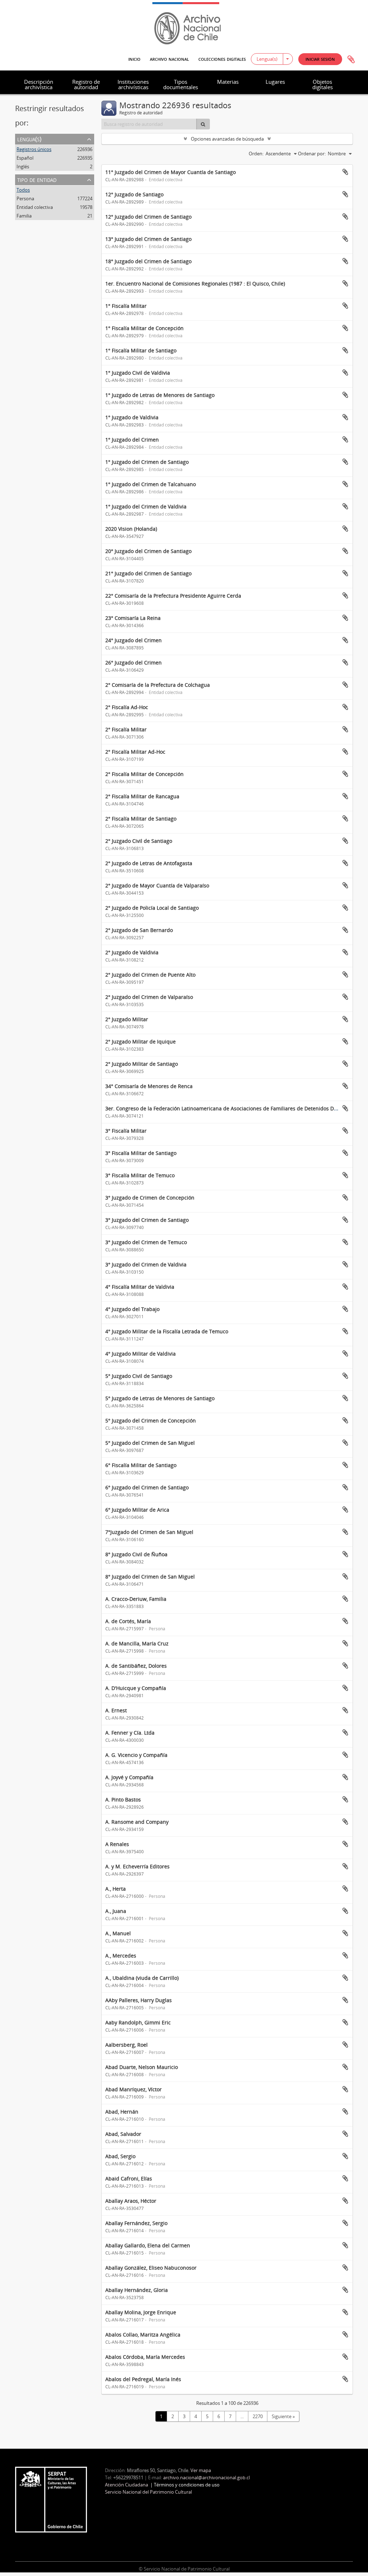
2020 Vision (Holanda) (131, 529)
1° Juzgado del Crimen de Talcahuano (151, 484)
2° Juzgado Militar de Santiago (142, 1064)
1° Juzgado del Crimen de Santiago (147, 462)
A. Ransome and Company (137, 1822)
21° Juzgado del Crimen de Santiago (148, 573)
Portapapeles (351, 60)
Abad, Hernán (122, 2112)
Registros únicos (34, 149)
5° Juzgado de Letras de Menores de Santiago (160, 1398)
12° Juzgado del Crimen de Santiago (148, 217)
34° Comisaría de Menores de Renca (149, 1086)
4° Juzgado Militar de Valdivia (141, 1354)
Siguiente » (283, 2416)
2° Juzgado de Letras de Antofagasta (149, 863)
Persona (25, 198)
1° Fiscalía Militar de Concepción (144, 328)
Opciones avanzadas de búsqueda (227, 139)
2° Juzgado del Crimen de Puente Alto (150, 975)
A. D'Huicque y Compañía (136, 1688)
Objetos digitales (323, 84)
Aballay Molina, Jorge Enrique (141, 2312)
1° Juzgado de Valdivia (132, 417)
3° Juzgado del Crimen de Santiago (147, 1220)
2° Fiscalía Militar (126, 729)
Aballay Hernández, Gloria (137, 2290)
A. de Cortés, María (128, 1621)
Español (25, 158)
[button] (320, 59)
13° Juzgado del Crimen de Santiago (148, 239)
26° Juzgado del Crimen (134, 663)
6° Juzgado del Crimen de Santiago (147, 1487)
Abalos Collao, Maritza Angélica (143, 2335)
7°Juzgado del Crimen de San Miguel (149, 1532)
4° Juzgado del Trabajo (132, 1309)
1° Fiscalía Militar (126, 306)
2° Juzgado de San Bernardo (139, 930)
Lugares (275, 82)
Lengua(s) (267, 59)
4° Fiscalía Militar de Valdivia (140, 1287)
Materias (228, 82)
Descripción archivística (39, 84)
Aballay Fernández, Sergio (136, 2223)
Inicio (134, 59)
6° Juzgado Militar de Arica (137, 1510)
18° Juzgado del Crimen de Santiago (148, 261)
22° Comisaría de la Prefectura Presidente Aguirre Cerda (173, 596)
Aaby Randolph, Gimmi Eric (138, 2022)
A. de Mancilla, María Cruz (137, 1643)
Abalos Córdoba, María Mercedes (145, 2357)
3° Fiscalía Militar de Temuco (140, 1175)
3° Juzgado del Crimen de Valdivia (146, 1264)
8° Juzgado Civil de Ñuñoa (136, 1554)
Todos (23, 190)
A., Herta (116, 1889)
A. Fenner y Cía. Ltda (130, 1733)
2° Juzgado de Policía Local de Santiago (152, 908)
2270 (258, 2416)
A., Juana (116, 1911)
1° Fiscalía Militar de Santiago (141, 350)
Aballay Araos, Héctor (131, 2201)
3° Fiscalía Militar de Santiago (141, 1153)
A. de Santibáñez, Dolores (136, 1666)
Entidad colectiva (35, 207)
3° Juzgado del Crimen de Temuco (146, 1242)
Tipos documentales (181, 84)
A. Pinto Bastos (123, 1799)
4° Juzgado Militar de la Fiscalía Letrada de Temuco (167, 1331)
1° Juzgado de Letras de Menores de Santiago (160, 395)
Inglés (23, 166)
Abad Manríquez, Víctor (134, 2089)
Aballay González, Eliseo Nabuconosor (151, 2268)
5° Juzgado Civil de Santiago (139, 1376)
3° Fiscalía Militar (126, 1131)
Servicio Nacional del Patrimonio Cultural (148, 2492)
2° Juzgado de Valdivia (132, 952)
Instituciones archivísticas (133, 84)
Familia (24, 216)
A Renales (117, 1844)
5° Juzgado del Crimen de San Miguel (150, 1443)
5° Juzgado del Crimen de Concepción (151, 1421)
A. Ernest (116, 1710)
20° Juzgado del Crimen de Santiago (148, 551)
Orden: (256, 154)
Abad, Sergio (120, 2156)
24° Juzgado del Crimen (134, 640)
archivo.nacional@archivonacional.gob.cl (206, 2477)
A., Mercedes (121, 1956)
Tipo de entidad (37, 179)
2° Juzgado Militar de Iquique (141, 1042)
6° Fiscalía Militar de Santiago (141, 1465)
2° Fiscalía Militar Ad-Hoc (135, 752)
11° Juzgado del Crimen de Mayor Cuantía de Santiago (171, 172)
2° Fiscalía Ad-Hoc (127, 707)
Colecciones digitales (222, 59)
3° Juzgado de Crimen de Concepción (150, 1198)
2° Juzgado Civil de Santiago (139, 841)
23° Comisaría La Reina (133, 618)
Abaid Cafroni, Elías (129, 2178)
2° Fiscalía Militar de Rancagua (142, 796)
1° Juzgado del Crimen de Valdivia (146, 506)
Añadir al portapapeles (345, 172)
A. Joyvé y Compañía (129, 1777)
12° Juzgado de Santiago (134, 194)
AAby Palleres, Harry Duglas (139, 2000)
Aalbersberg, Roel (126, 2045)
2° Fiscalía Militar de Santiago (141, 819)
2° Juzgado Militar (127, 1019)
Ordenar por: (312, 154)
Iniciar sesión (320, 59)
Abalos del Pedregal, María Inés (143, 2379)
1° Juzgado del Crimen (132, 440)
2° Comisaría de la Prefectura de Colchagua (158, 685)
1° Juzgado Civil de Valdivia (138, 373)
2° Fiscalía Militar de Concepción (144, 774)
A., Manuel (118, 1933)
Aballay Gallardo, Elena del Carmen (148, 2245)
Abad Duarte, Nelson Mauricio (142, 2067)
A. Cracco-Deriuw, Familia (136, 1599)
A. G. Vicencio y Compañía (136, 1755)
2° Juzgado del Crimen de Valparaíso (149, 997)
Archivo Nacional (169, 59)
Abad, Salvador (123, 2134)
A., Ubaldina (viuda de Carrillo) (142, 1978)
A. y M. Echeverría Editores (137, 1866)
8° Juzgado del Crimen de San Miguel (150, 1577)
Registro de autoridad (86, 84)
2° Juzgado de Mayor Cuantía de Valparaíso (157, 885)
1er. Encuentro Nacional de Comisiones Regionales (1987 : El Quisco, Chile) (195, 284)
